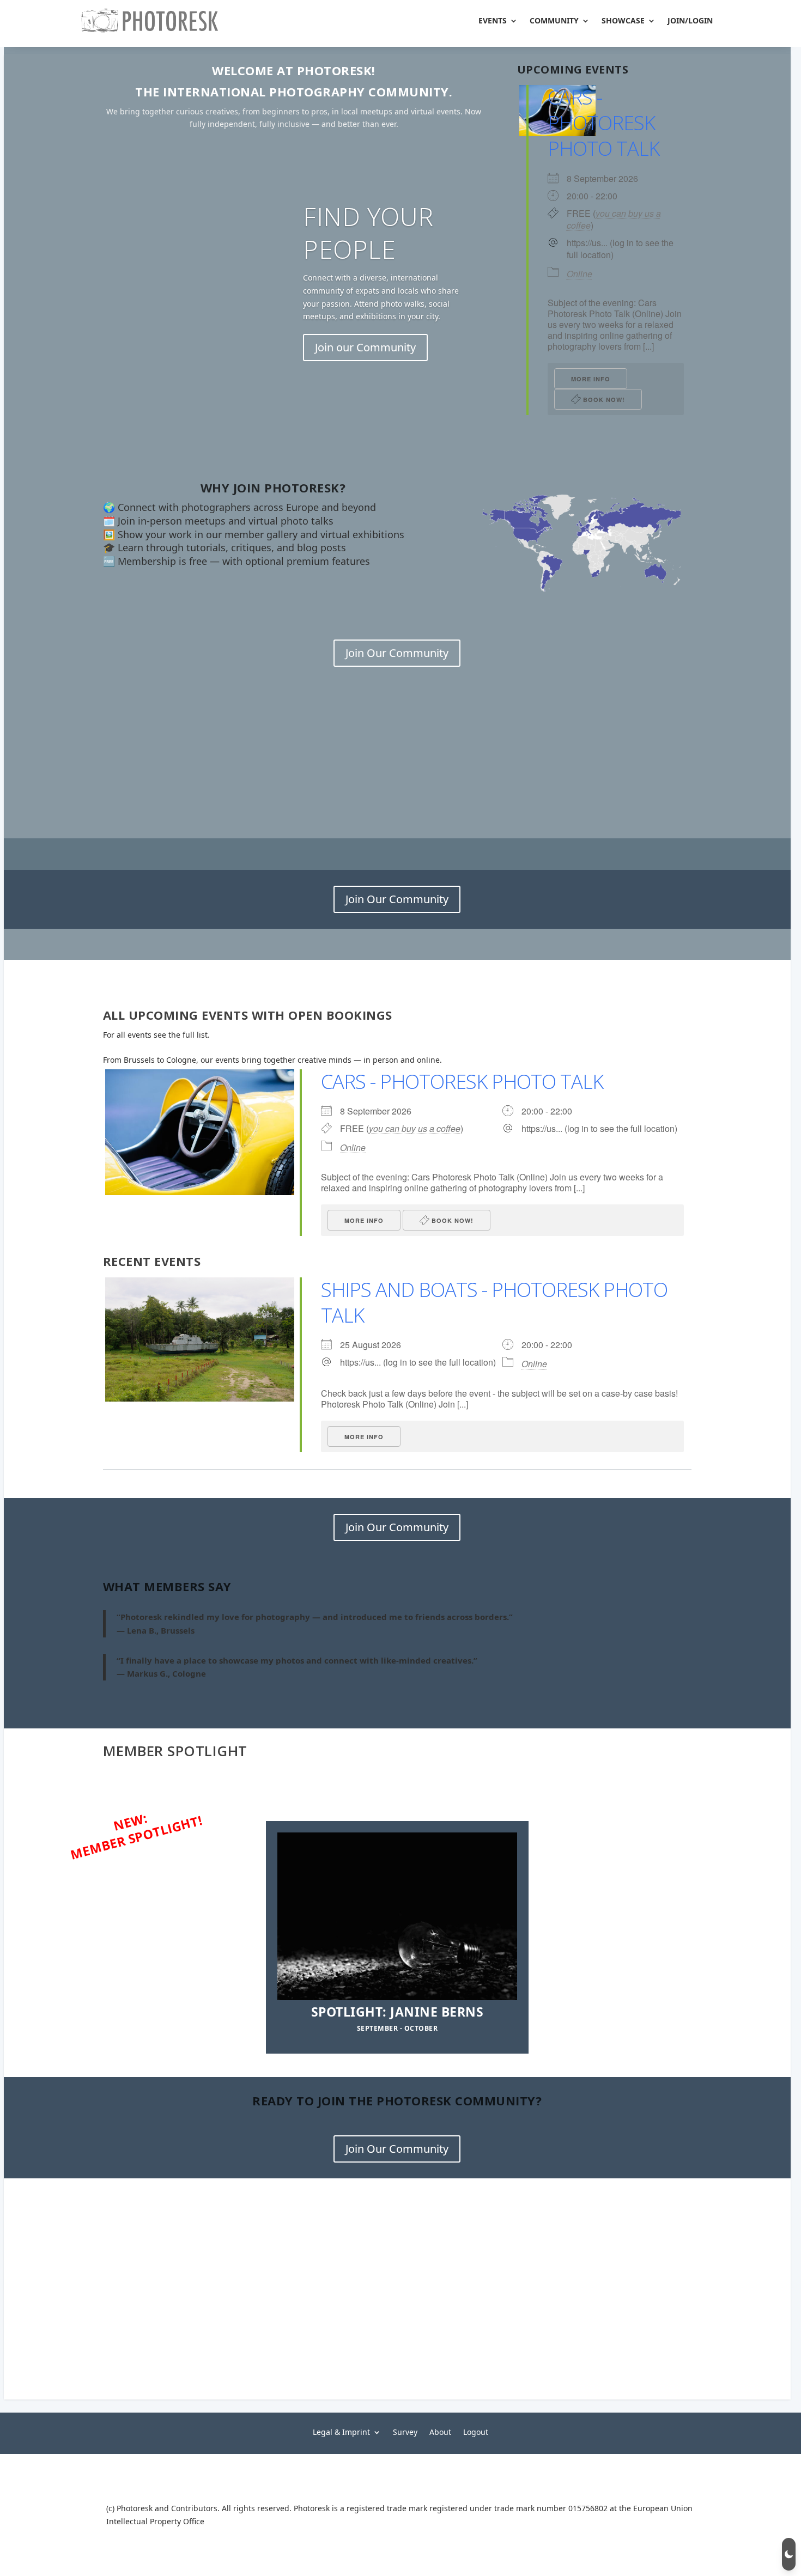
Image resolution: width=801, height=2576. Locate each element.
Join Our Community (397, 653)
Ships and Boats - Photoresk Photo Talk (494, 1302)
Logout (476, 2431)
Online (579, 274)
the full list (188, 1035)
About (440, 2431)
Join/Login (690, 20)
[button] (789, 2554)
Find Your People (368, 233)
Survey (405, 2431)
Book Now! (603, 400)
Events (493, 20)
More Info (591, 379)
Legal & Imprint (341, 2431)
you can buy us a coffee (614, 219)
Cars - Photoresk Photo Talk (603, 123)
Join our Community (365, 347)
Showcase (623, 20)
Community (554, 20)
